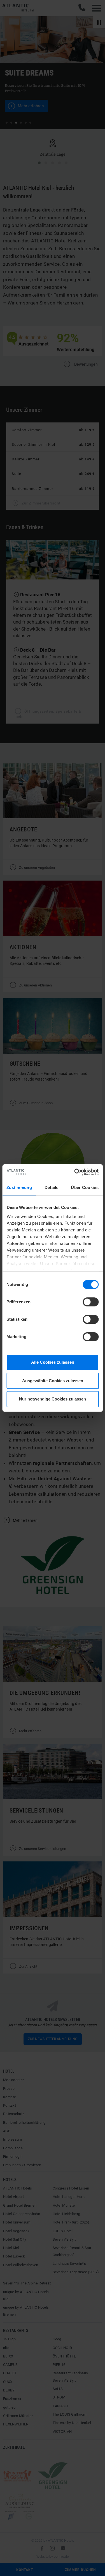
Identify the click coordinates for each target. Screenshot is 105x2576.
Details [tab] (52, 1187)
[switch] (91, 1302)
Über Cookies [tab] (85, 1187)
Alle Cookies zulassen (53, 1362)
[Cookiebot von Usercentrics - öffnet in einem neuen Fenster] (75, 1172)
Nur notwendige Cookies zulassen (53, 1399)
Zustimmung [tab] (19, 1187)
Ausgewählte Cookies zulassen (53, 1381)
